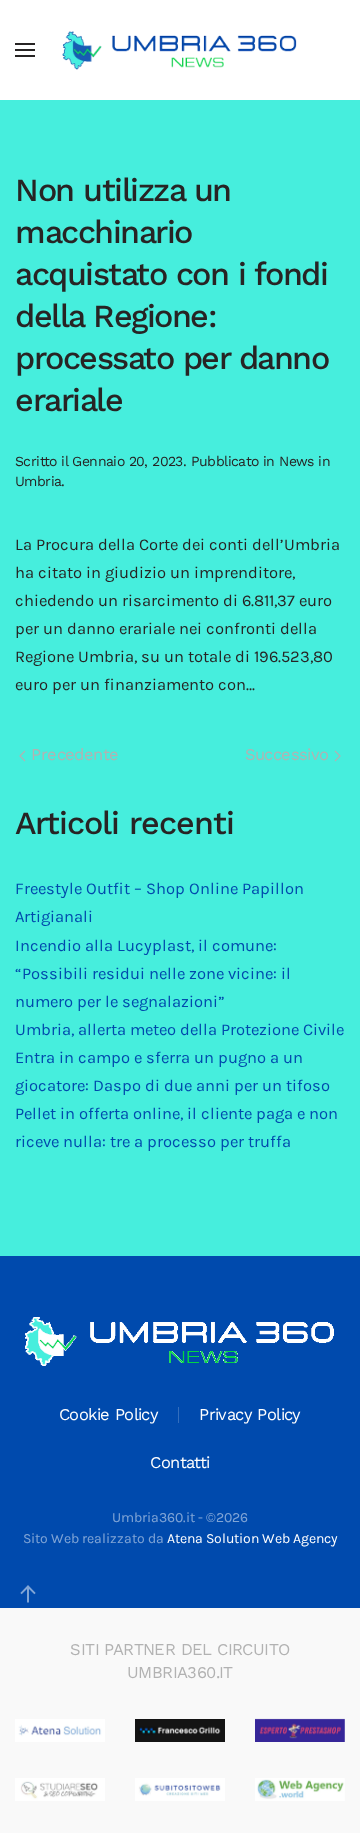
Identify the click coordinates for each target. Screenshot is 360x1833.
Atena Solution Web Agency (252, 1538)
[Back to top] (28, 1594)
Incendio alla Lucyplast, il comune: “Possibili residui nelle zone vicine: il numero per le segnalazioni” (153, 973)
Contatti (179, 1462)
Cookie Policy (108, 1414)
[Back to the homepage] (180, 50)
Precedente (72, 754)
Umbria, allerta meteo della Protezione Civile (179, 1029)
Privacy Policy (250, 1414)
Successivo (289, 754)
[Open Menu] (25, 50)
